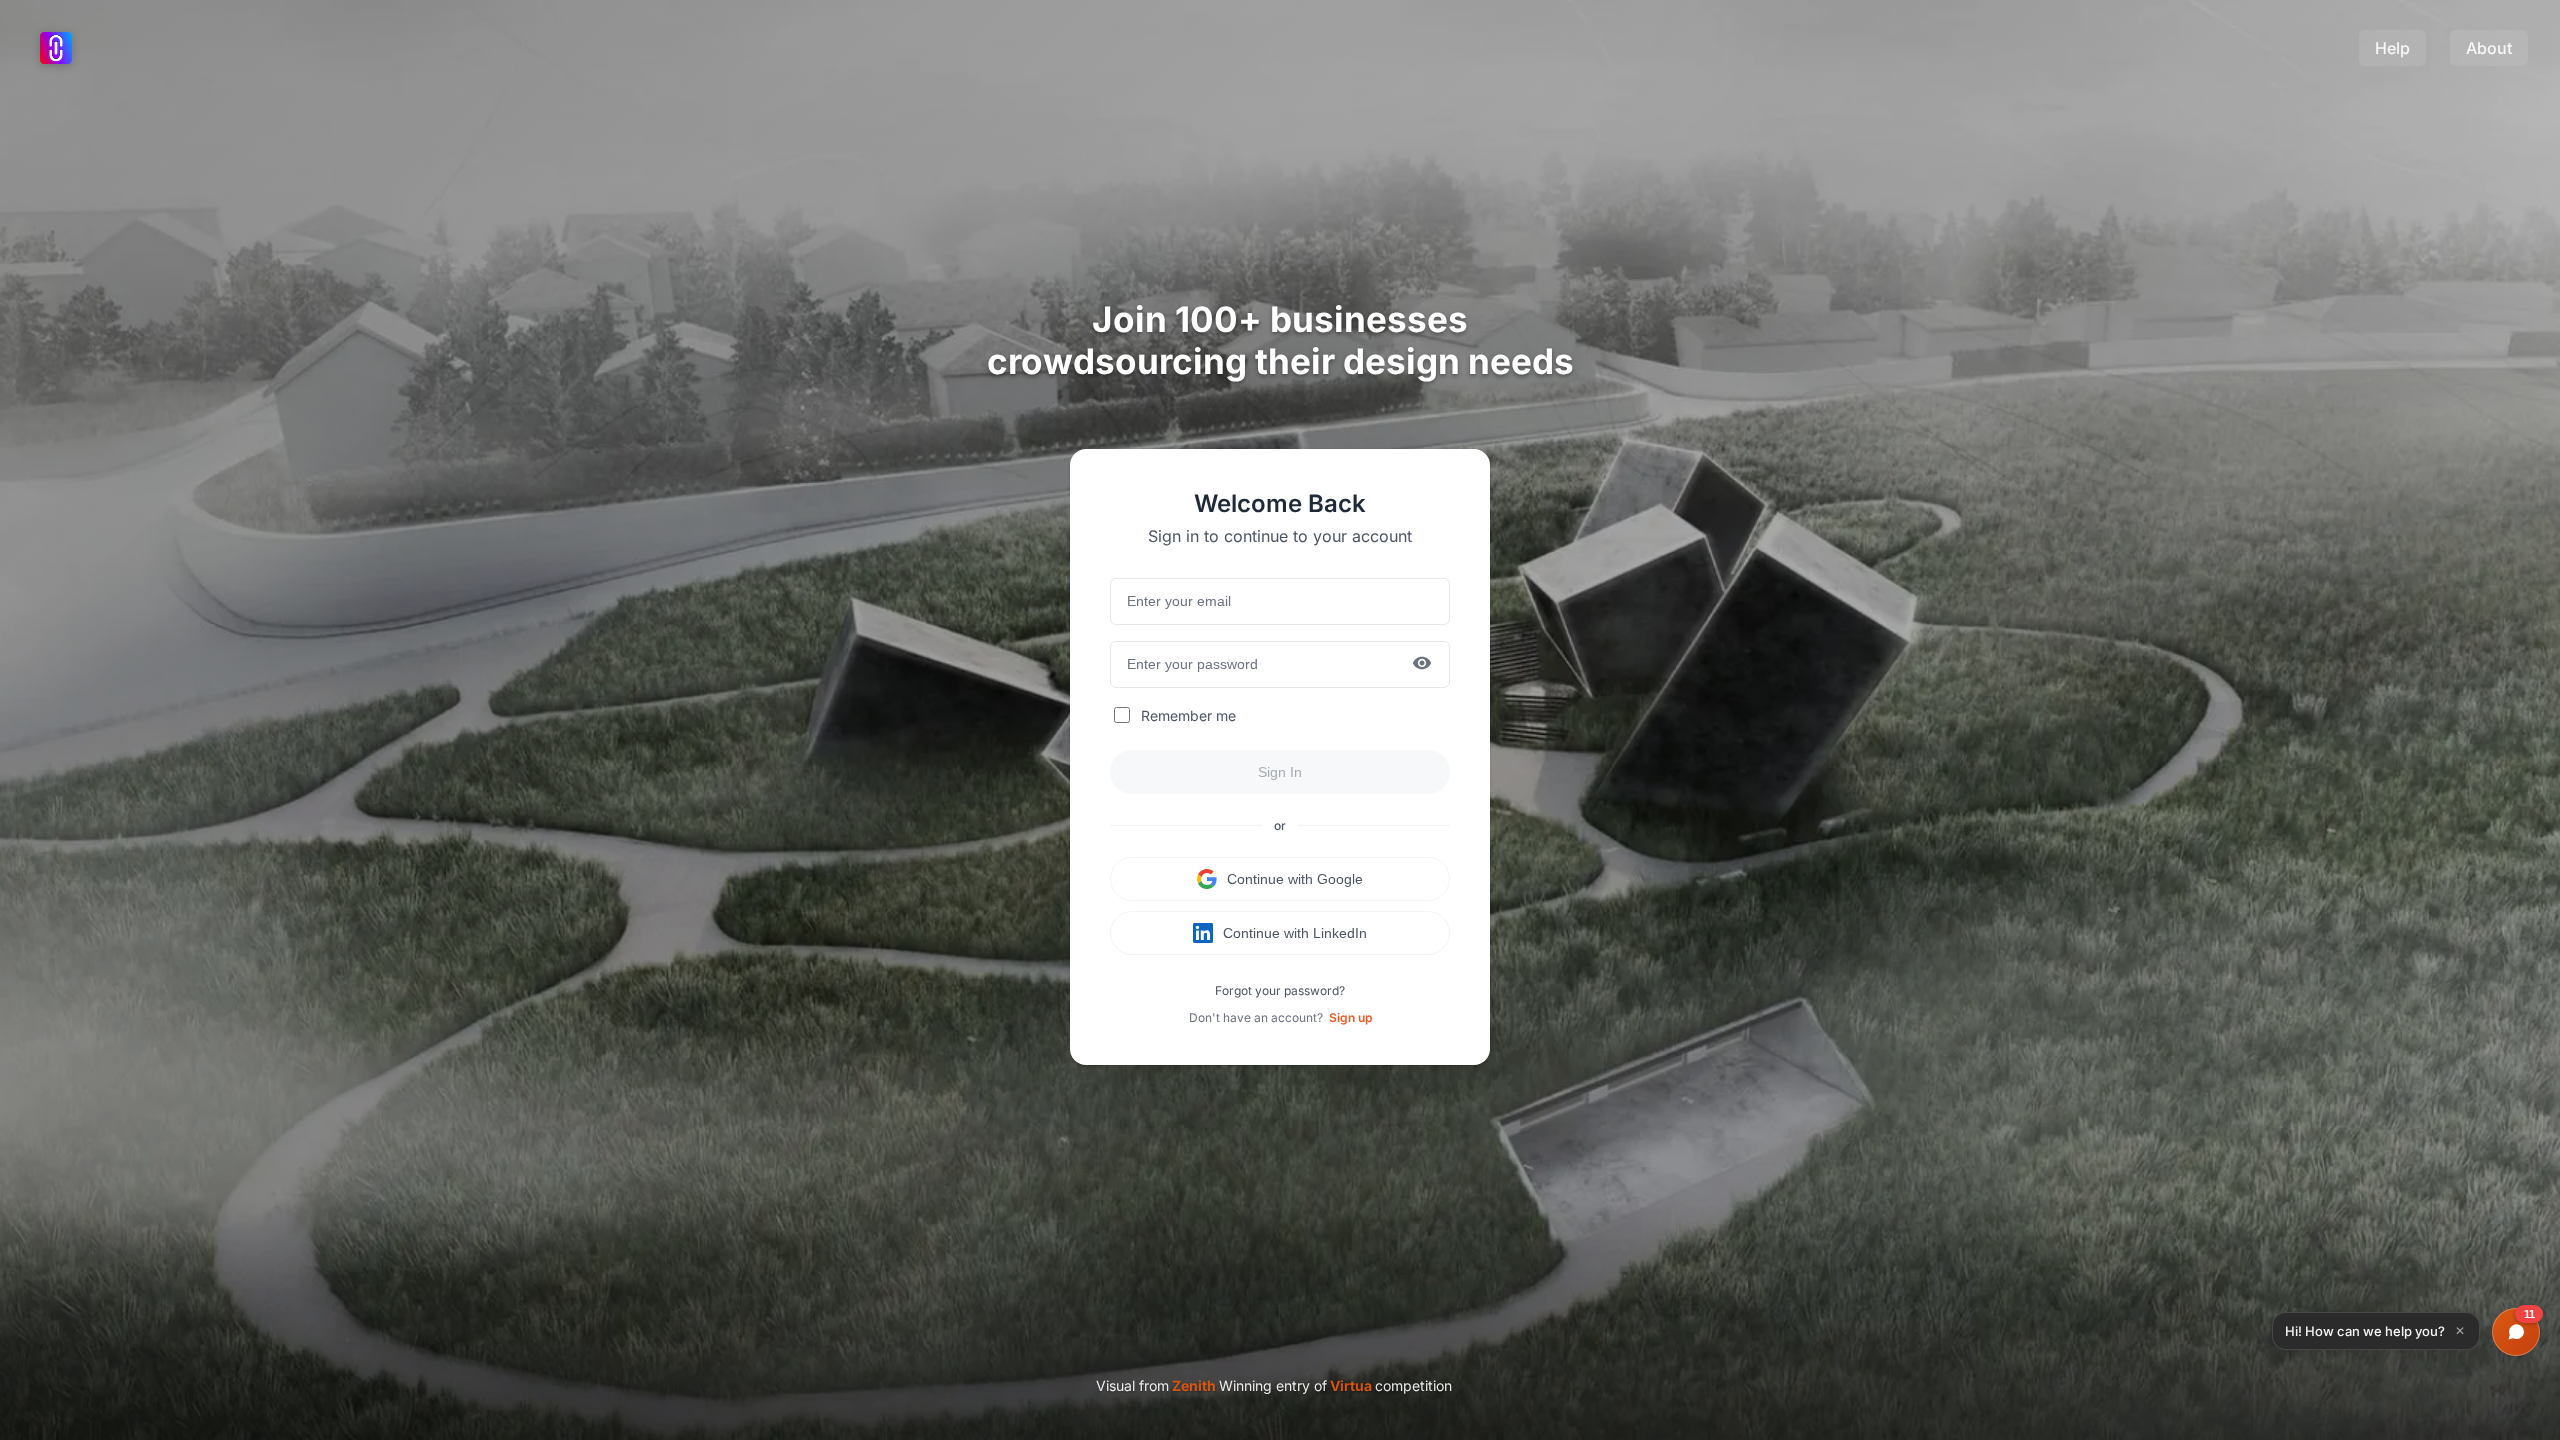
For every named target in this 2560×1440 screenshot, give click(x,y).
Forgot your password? (1280, 990)
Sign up (1350, 1017)
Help (2392, 48)
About (2489, 48)
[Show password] (1422, 664)
